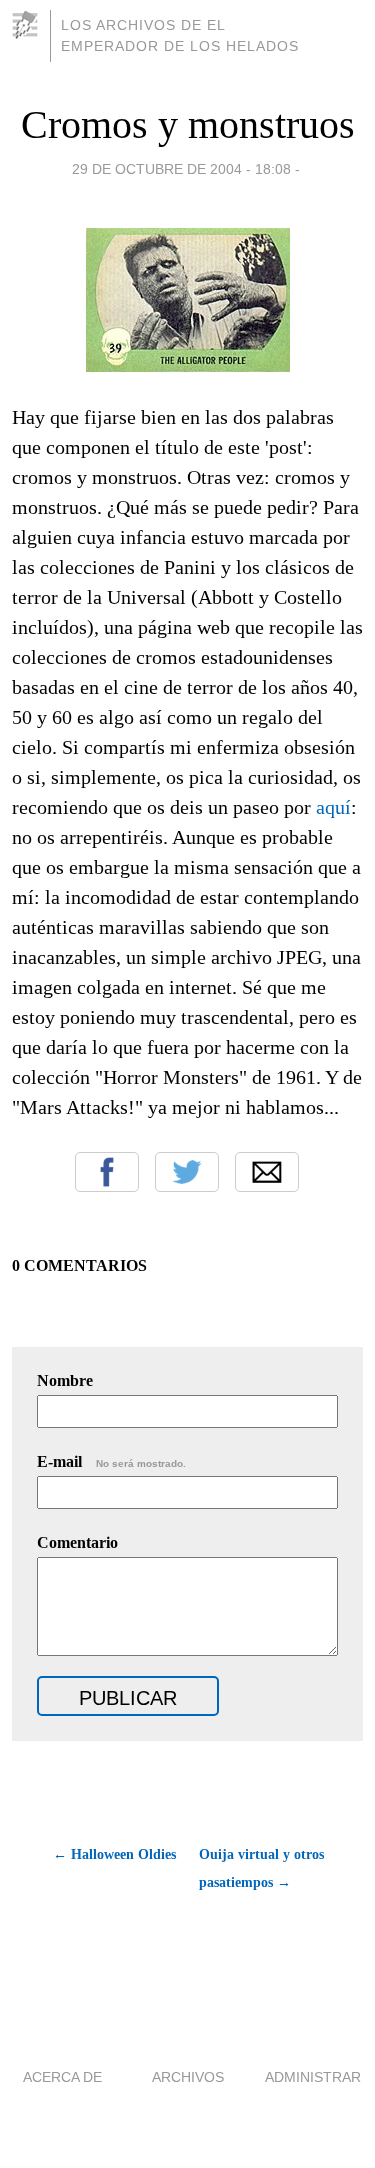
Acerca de (62, 2077)
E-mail (111, 1461)
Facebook (107, 1172)
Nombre (65, 1380)
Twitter (187, 1172)
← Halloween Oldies (114, 1854)
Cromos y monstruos (188, 124)
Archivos (188, 2077)
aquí (333, 807)
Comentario (77, 1542)
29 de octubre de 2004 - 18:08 (181, 169)
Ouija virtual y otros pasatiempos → (261, 1868)
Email (267, 1172)
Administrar (313, 2077)
